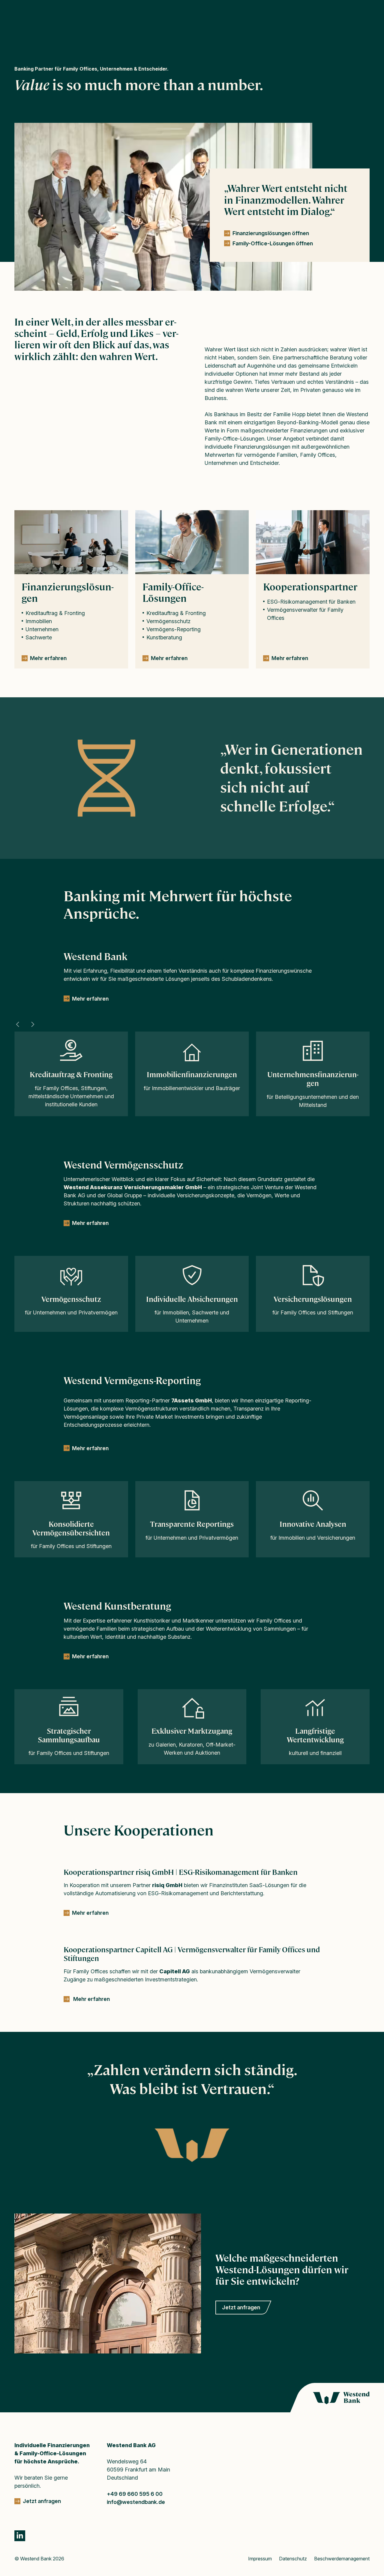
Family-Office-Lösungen (173, 593)
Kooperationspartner (310, 587)
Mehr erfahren (90, 999)
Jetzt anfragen (241, 2307)
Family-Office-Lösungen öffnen (273, 243)
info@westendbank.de (136, 2502)
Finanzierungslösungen (68, 593)
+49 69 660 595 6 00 (135, 2494)
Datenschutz (293, 2559)
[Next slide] (32, 1024)
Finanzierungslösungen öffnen (271, 233)
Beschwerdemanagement (342, 2559)
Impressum (260, 2559)
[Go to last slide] (18, 1024)
